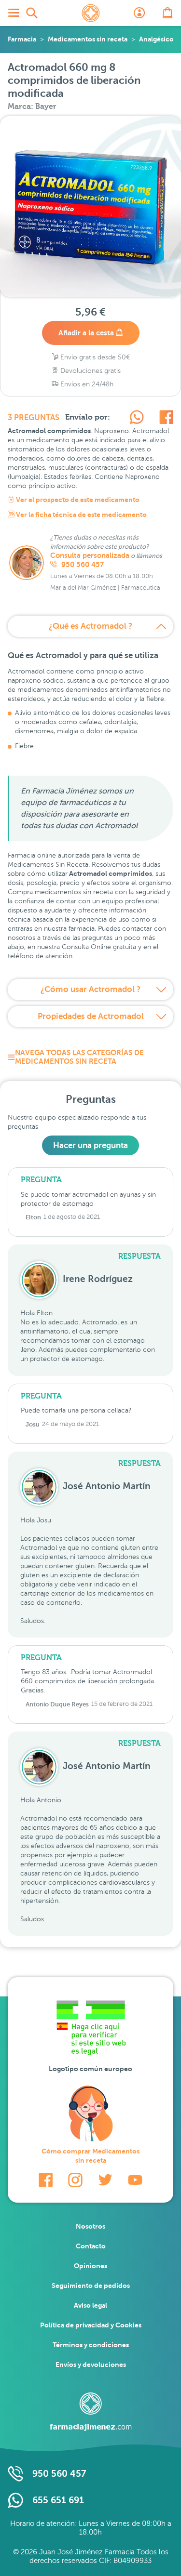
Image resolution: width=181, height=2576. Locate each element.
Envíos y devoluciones (91, 2365)
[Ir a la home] (91, 2412)
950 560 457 (82, 565)
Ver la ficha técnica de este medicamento (81, 515)
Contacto (91, 2246)
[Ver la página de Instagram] (75, 2180)
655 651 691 (58, 2500)
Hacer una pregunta (90, 1145)
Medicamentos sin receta (88, 39)
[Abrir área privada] (139, 13)
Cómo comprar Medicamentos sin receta (90, 2156)
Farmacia (22, 39)
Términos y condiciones (91, 2345)
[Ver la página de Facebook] (46, 2180)
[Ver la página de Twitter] (105, 2180)
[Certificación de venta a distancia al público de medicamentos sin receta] (91, 2030)
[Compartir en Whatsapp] (137, 419)
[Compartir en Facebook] (166, 419)
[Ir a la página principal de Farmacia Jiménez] (91, 13)
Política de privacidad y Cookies (91, 2325)
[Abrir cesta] (167, 13)
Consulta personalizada (90, 555)
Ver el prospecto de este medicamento (77, 500)
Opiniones (90, 2266)
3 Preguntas (34, 418)
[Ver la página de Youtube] (135, 2180)
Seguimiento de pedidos (91, 2285)
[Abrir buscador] (32, 13)
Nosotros (90, 2226)
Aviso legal (90, 2305)
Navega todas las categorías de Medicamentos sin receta (79, 1057)
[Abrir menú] (14, 13)
